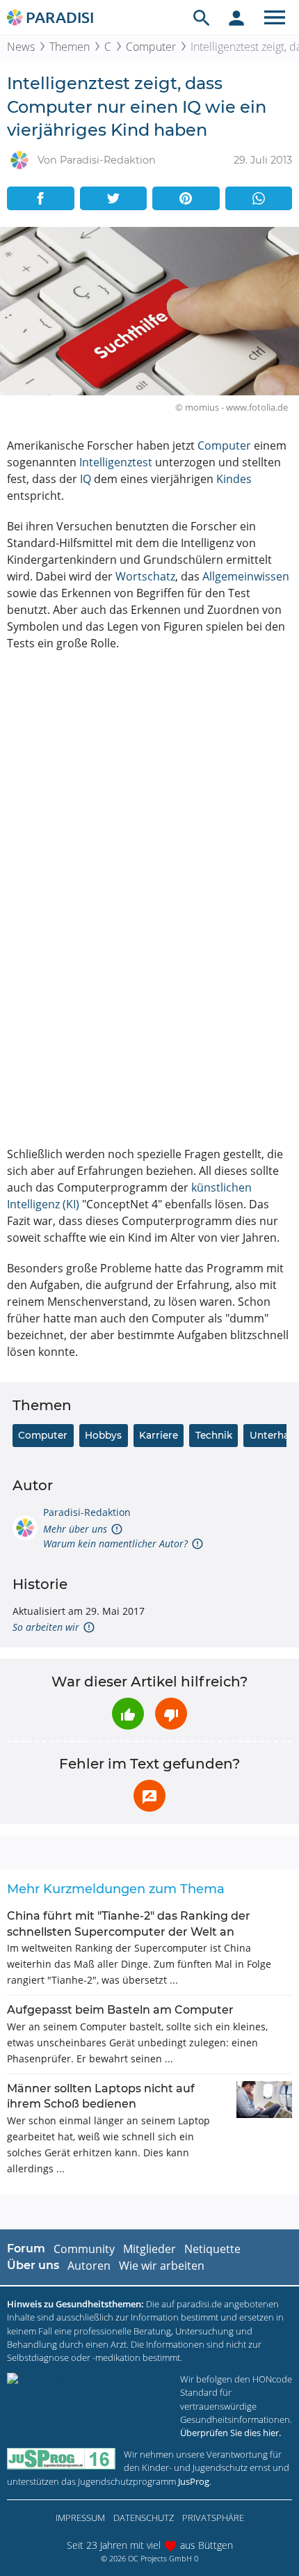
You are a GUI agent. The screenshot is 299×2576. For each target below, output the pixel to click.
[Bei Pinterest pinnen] (186, 198)
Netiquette (212, 2249)
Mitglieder (149, 2249)
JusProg (194, 2481)
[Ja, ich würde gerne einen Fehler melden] (149, 1796)
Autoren (89, 2266)
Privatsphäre (213, 2518)
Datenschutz (144, 2518)
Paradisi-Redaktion (87, 1512)
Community (84, 2249)
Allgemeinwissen (246, 576)
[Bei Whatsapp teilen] (259, 198)
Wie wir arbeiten (162, 2266)
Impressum (80, 2518)
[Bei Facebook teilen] (41, 198)
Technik (214, 1435)
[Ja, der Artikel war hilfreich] (128, 1714)
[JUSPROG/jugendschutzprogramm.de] (61, 2459)
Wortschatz (145, 576)
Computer (151, 47)
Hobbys (103, 1435)
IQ (86, 479)
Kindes (234, 479)
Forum (26, 2249)
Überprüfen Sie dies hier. (231, 2433)
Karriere (159, 1435)
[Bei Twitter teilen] (114, 198)
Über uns (33, 2265)
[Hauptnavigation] (275, 17)
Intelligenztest (116, 462)
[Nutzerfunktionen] (236, 17)
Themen (70, 47)
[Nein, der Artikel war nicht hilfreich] (171, 1714)
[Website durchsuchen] (202, 17)
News (21, 47)
